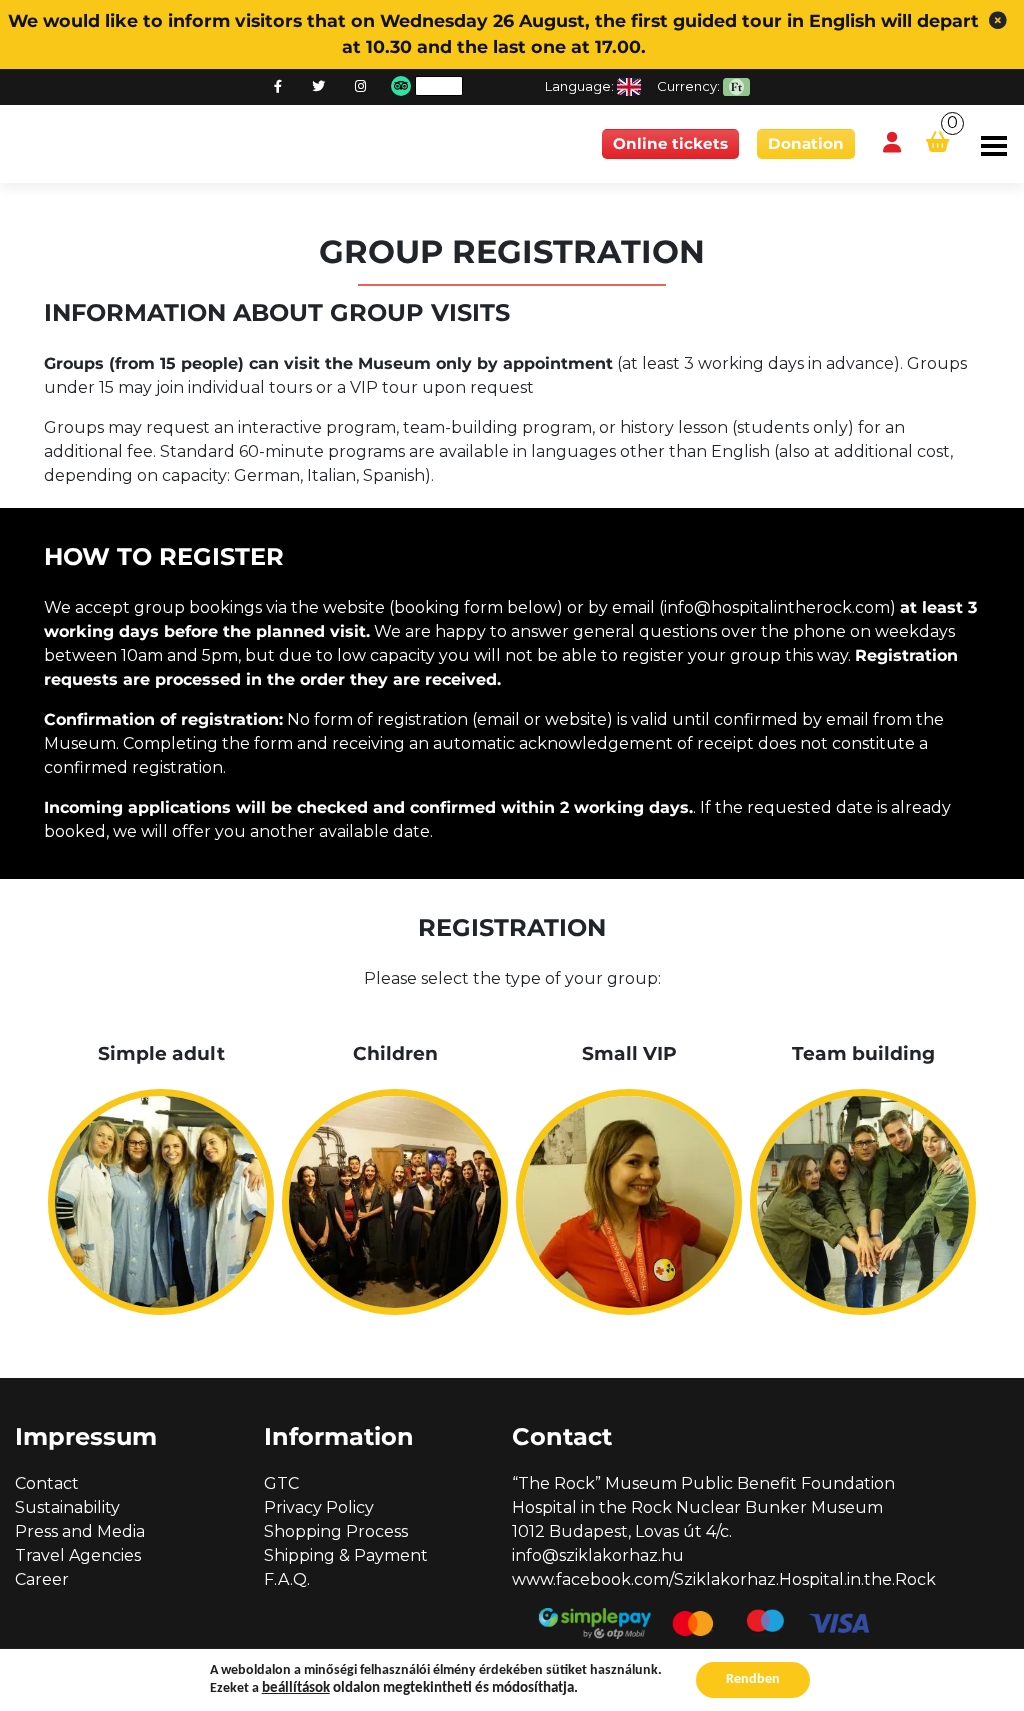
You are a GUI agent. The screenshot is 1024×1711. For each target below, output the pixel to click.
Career (42, 1579)
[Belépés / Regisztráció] (892, 143)
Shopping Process (336, 1531)
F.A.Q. (287, 1579)
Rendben (753, 1679)
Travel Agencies (78, 1555)
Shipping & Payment (346, 1555)
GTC (281, 1483)
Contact (47, 1483)
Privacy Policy (319, 1507)
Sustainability (67, 1507)
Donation (806, 143)
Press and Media (80, 1531)
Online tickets (670, 143)
